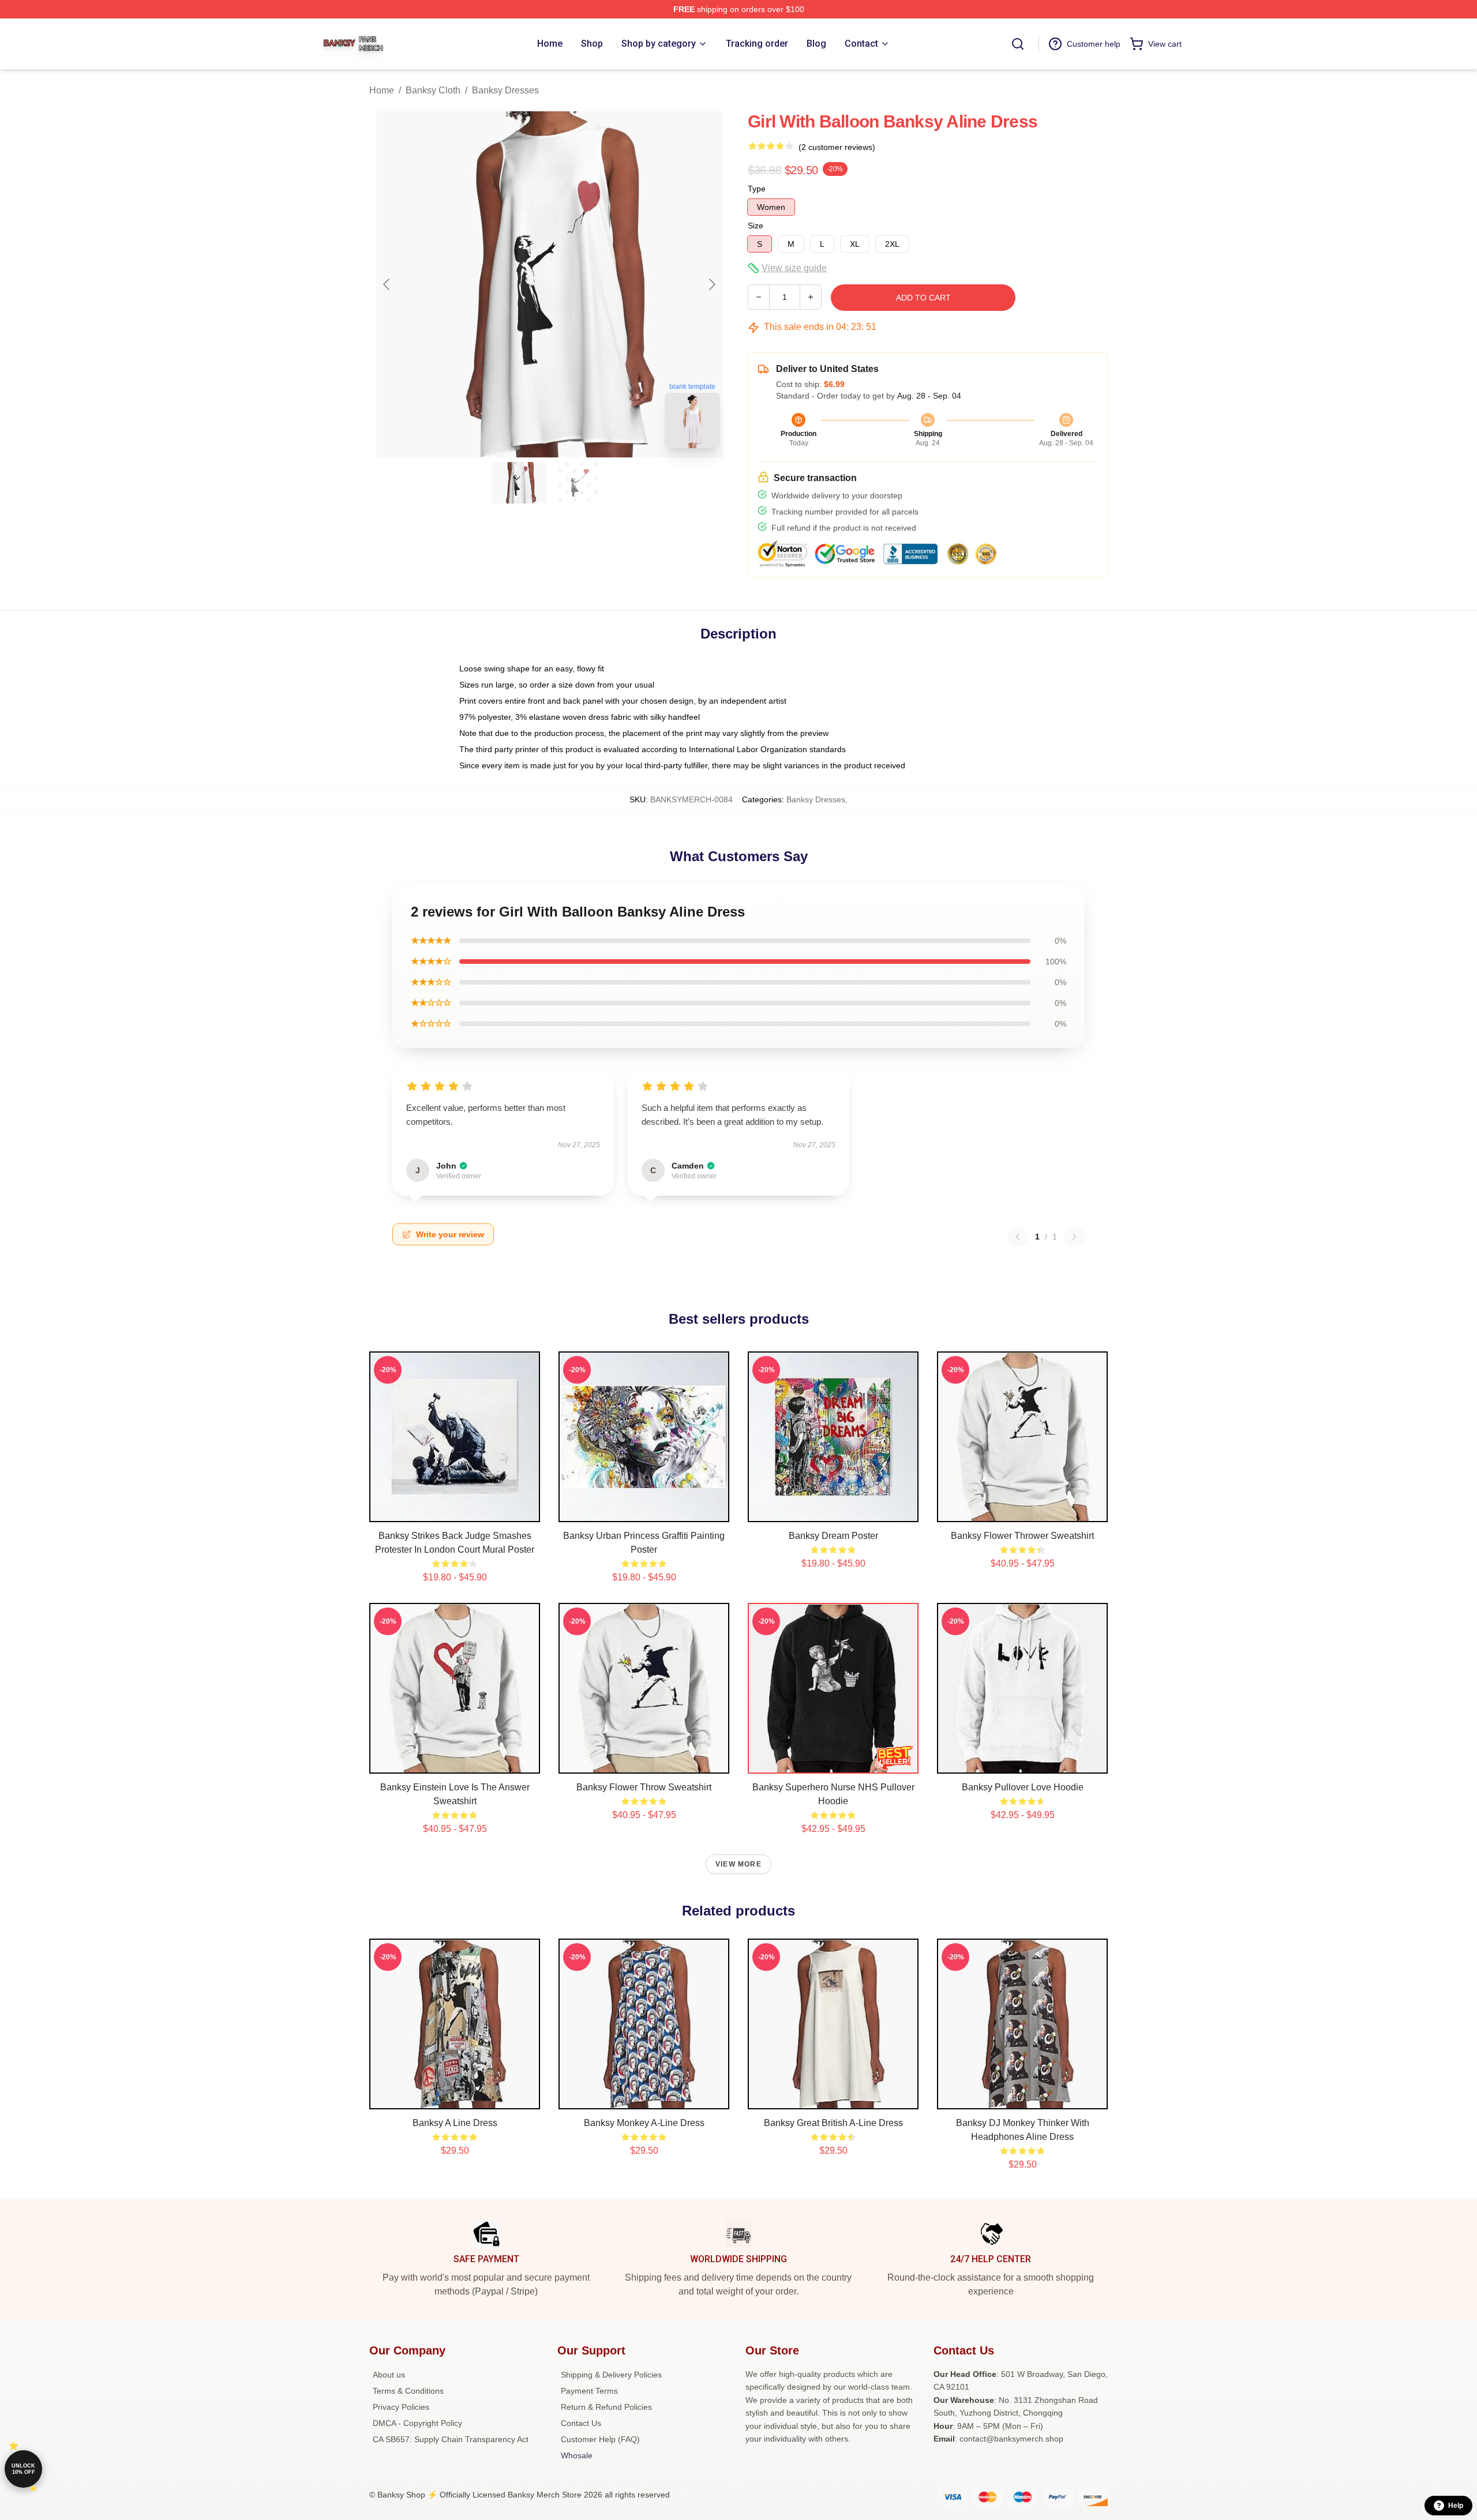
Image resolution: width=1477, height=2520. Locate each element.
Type (757, 189)
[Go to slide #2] (579, 483)
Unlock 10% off (23, 2469)
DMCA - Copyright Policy (417, 2423)
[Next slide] (711, 284)
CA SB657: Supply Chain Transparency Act (451, 2439)
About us (389, 2375)
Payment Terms (589, 2391)
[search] (1018, 44)
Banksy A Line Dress (455, 2123)
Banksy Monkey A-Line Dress (644, 2123)
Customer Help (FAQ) (600, 2439)
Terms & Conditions (408, 2391)
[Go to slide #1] (519, 483)
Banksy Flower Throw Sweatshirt (644, 1787)
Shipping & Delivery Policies (611, 2375)
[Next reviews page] (1074, 1237)
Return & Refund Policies (606, 2407)
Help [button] (1456, 2506)
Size (756, 226)
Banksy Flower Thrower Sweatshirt (1022, 1536)
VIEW (455, 1511)
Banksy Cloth (433, 90)
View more (738, 1864)
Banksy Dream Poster (833, 1536)
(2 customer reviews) (837, 147)
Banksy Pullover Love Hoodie (1023, 1787)
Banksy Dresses (505, 90)
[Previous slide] (387, 284)
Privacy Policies (401, 2407)
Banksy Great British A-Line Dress (833, 2123)
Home (382, 90)
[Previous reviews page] (1018, 1237)
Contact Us (581, 2423)
